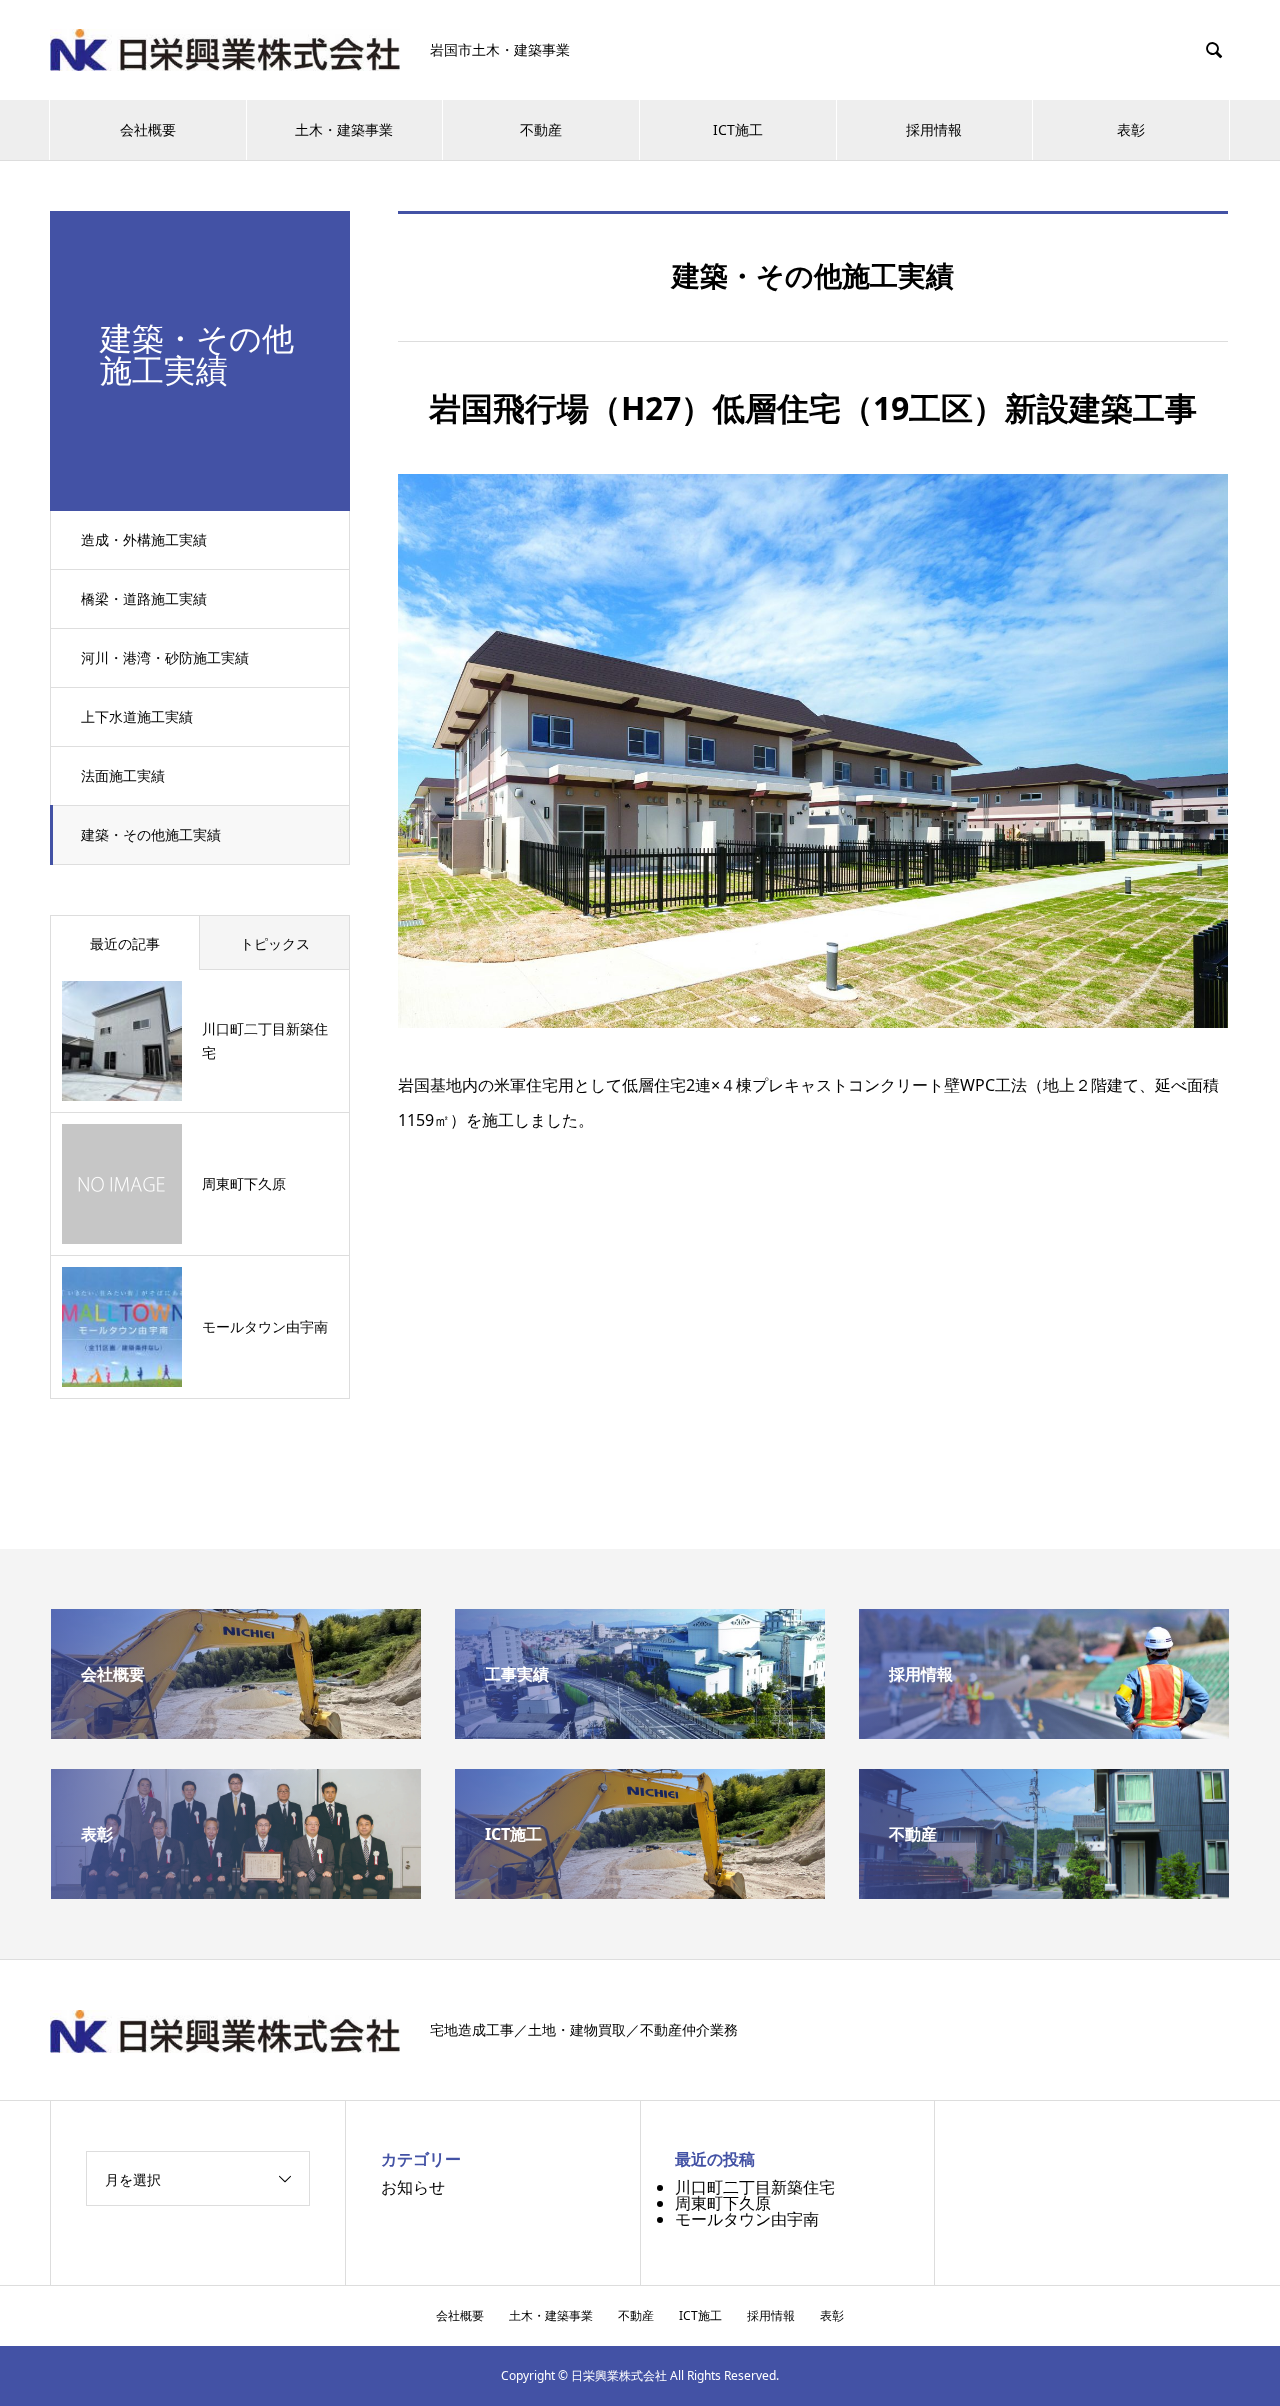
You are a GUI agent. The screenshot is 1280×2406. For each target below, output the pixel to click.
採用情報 (934, 129)
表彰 (1131, 129)
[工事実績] (640, 1731)
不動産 (541, 129)
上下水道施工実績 (137, 716)
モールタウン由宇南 (747, 2219)
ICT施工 (738, 129)
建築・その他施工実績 (151, 834)
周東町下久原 (723, 2203)
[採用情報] (1044, 1731)
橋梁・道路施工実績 (144, 598)
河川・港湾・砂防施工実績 (165, 657)
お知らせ (413, 2187)
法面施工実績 (123, 775)
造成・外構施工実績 (144, 539)
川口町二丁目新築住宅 (755, 2187)
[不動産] (1044, 1891)
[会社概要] (236, 1731)
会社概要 (148, 129)
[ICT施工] (640, 1891)
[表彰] (236, 1891)
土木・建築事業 (344, 129)
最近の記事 (125, 943)
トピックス (275, 943)
